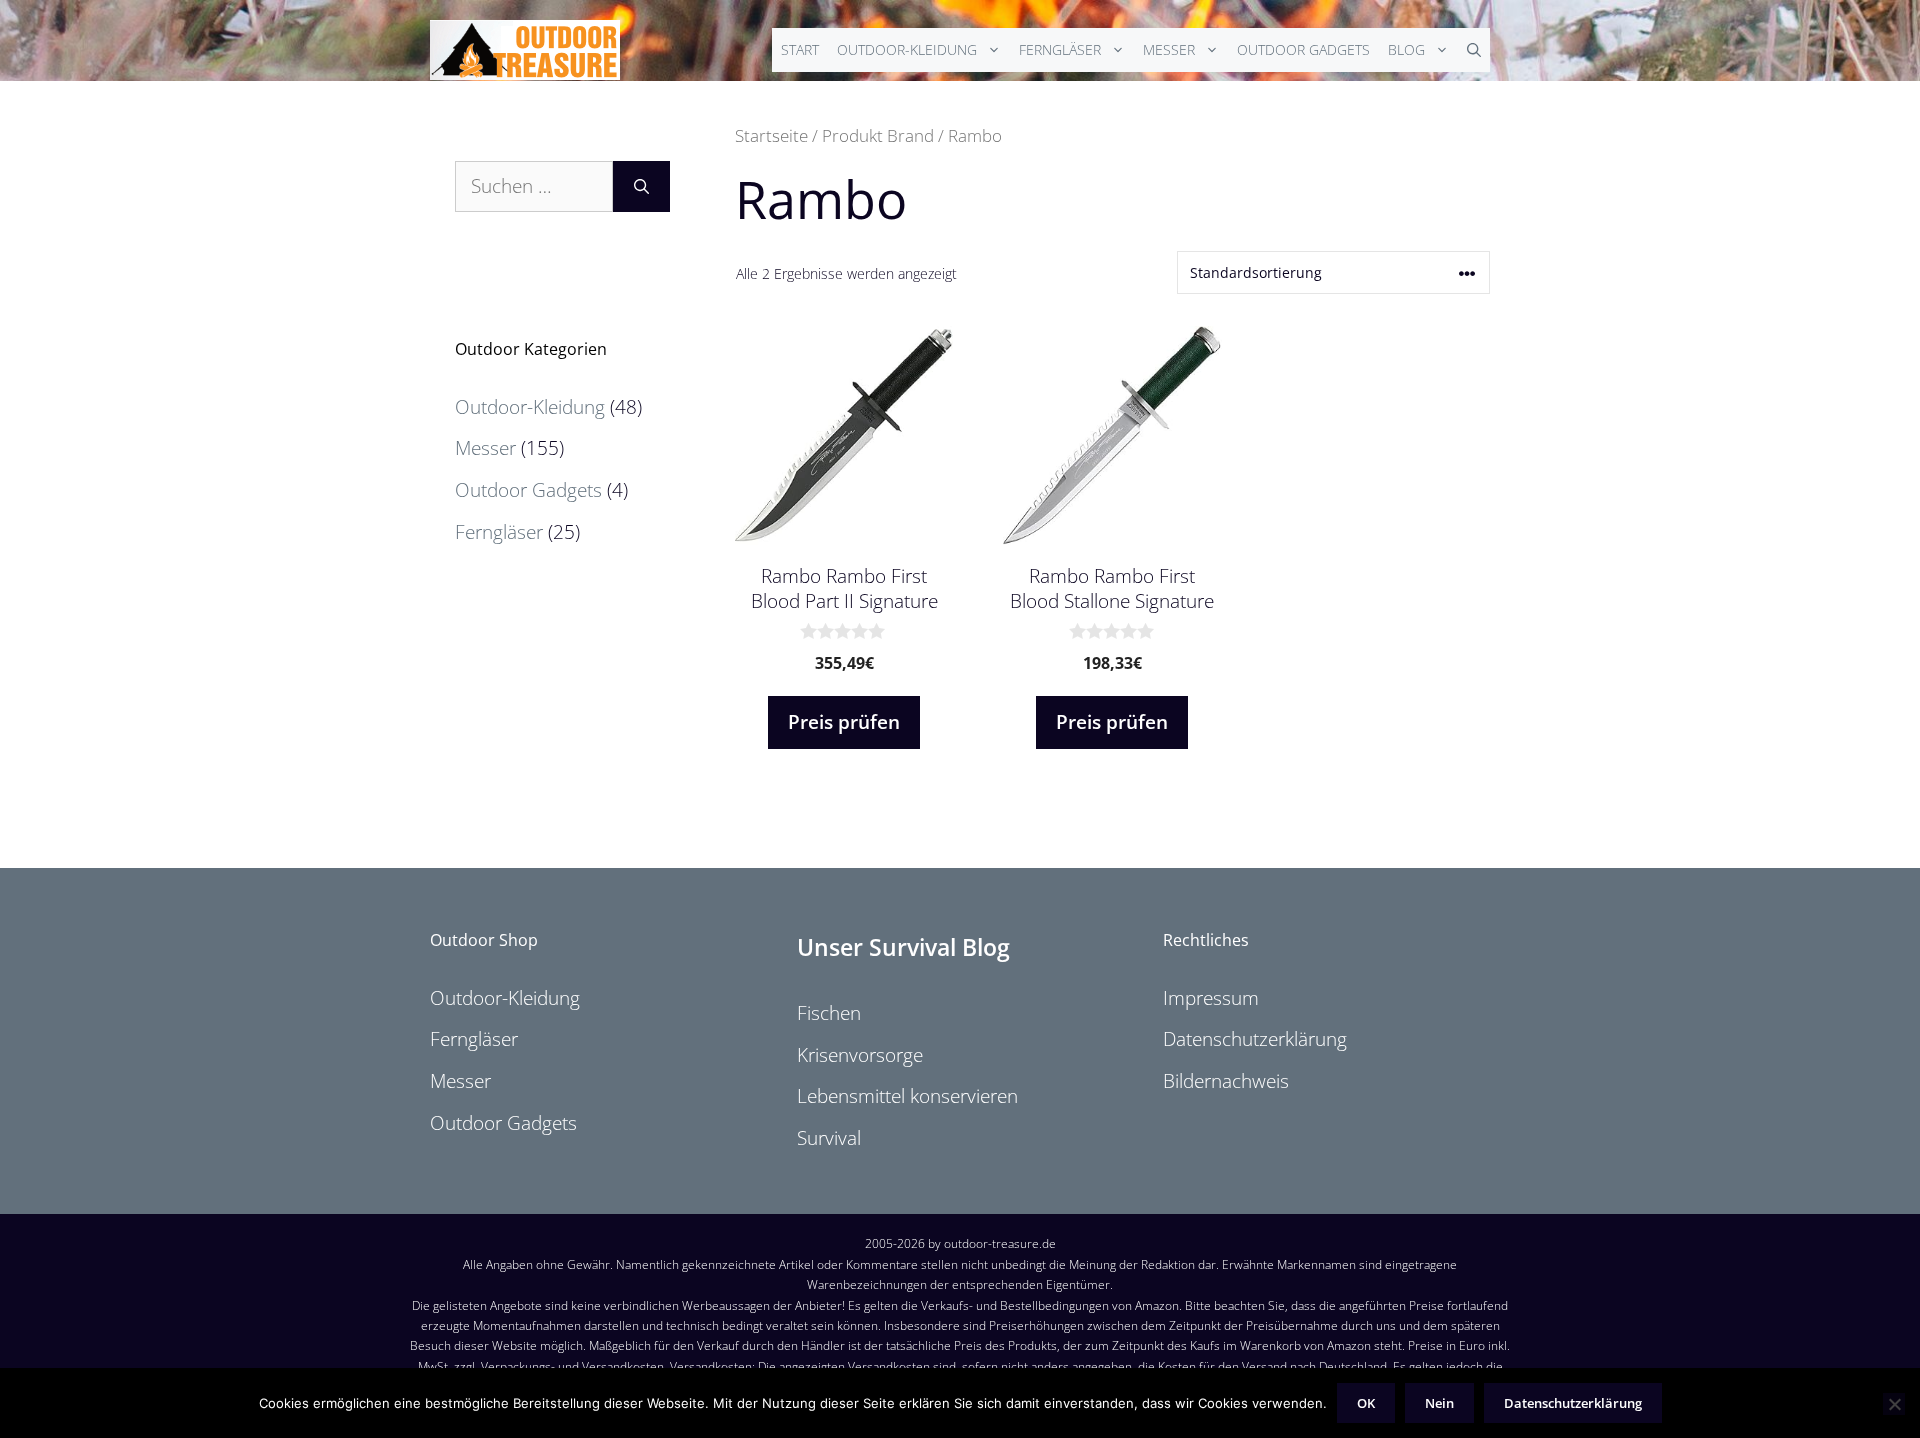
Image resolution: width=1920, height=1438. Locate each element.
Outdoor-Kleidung (907, 49)
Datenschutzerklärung (1255, 1039)
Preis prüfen (844, 722)
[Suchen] (641, 186)
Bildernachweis (1226, 1081)
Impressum (1211, 998)
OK (1366, 1403)
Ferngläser (1060, 49)
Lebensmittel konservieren (907, 1096)
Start (800, 49)
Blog (1406, 49)
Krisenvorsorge (860, 1055)
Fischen (829, 1013)
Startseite (771, 135)
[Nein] (1894, 1404)
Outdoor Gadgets (1303, 49)
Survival (829, 1138)
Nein (1439, 1403)
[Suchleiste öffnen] (1474, 50)
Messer (1169, 49)
